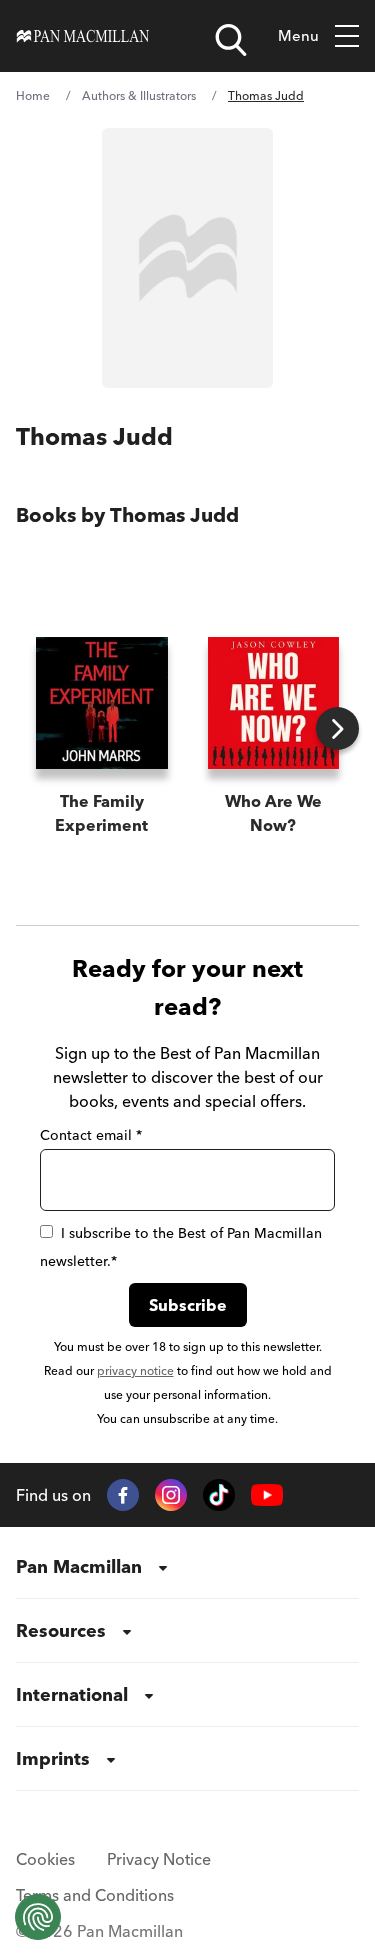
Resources (61, 1630)
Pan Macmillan (79, 1566)
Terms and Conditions (95, 1895)
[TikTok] (219, 1495)
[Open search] (231, 40)
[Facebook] (123, 1495)
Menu (298, 35)
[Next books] (337, 728)
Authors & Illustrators (139, 95)
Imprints (53, 1758)
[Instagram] (171, 1495)
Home (33, 95)
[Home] (83, 36)
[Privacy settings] (38, 1917)
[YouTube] (267, 1495)
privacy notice (135, 1370)
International (72, 1694)
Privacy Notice (159, 1859)
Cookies (45, 1859)
